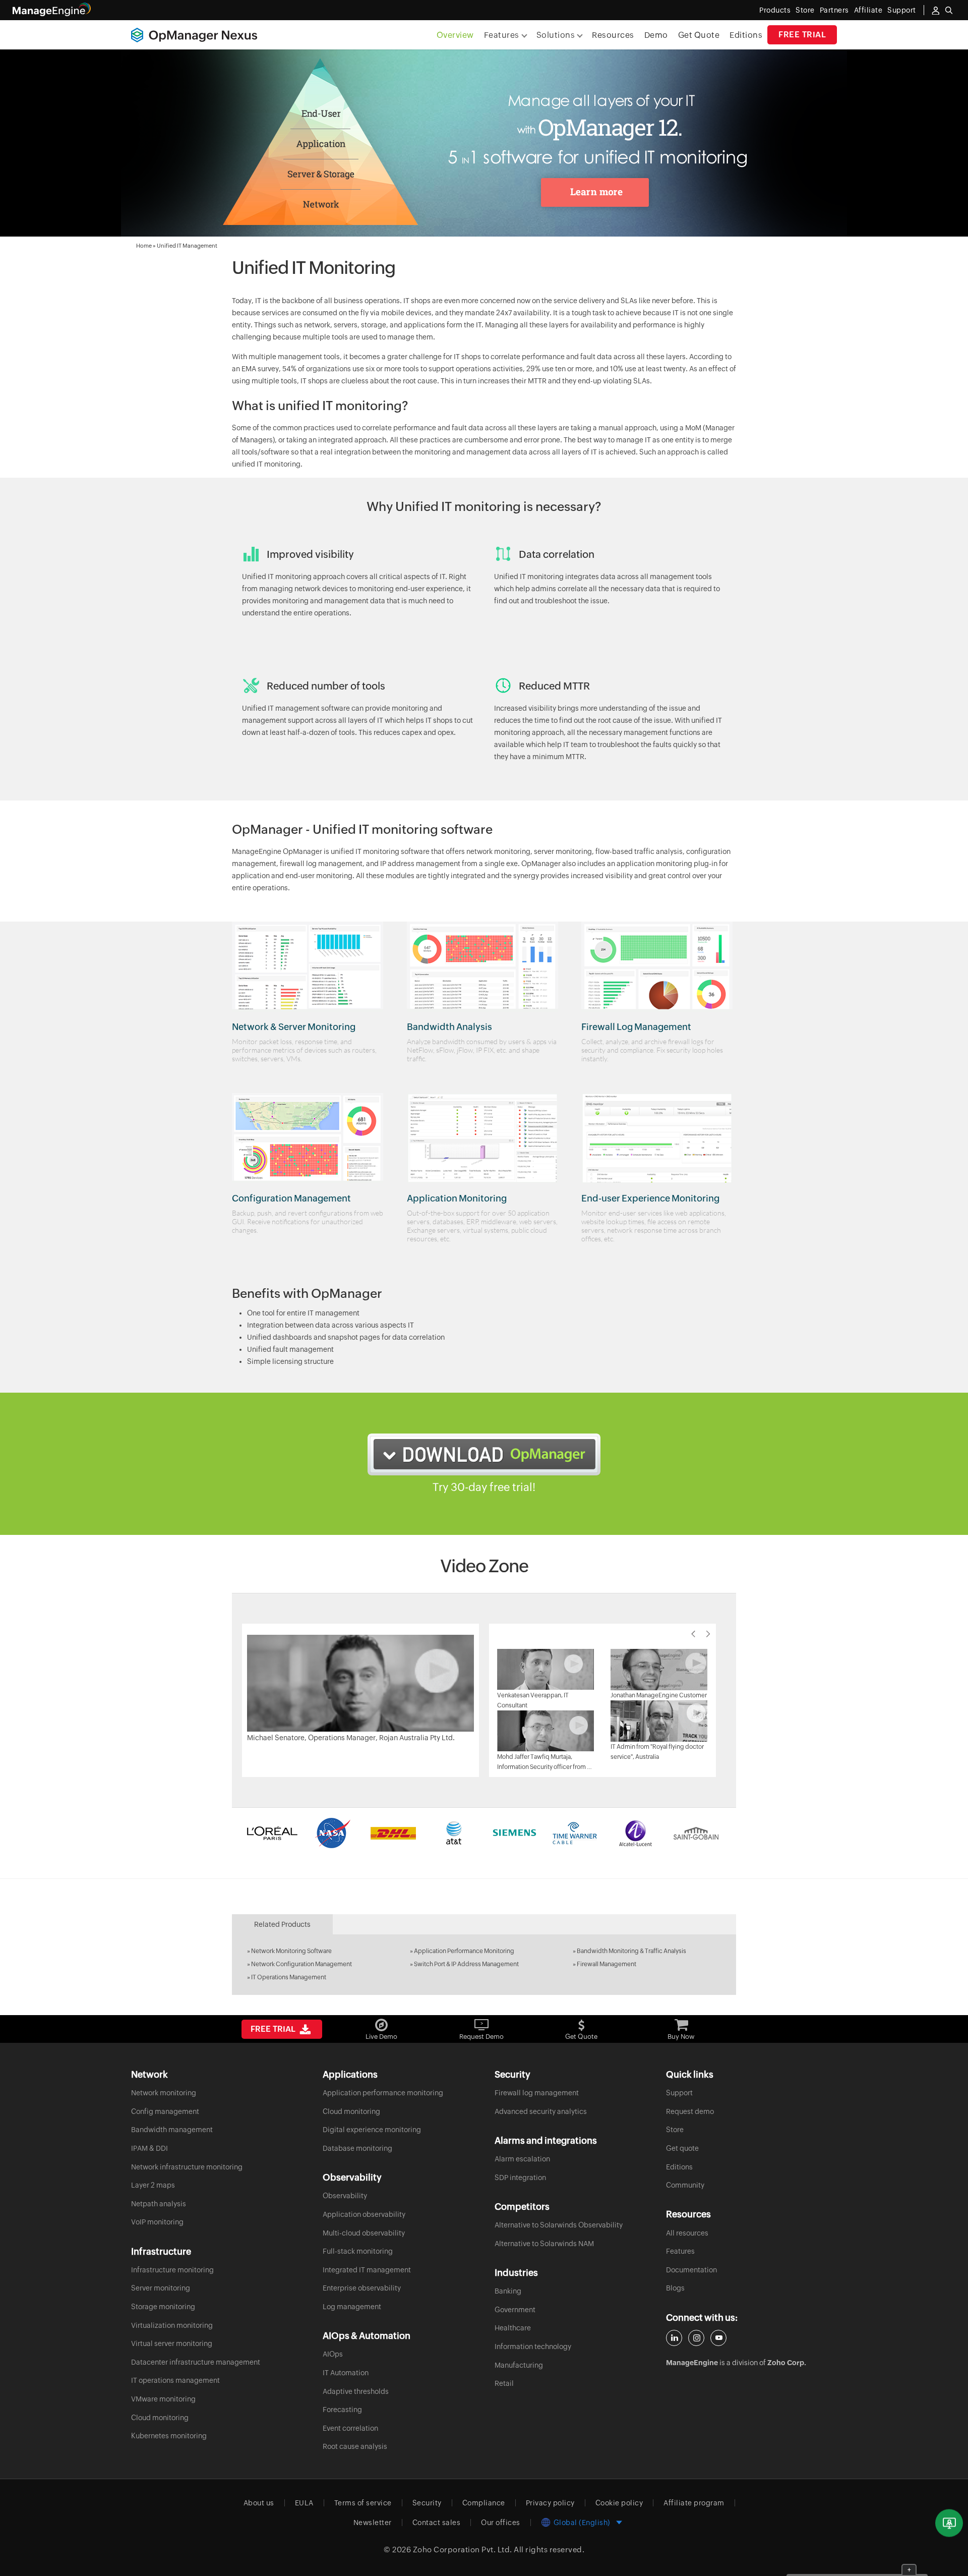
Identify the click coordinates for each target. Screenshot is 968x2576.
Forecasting (342, 2410)
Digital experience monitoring (372, 2130)
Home (144, 246)
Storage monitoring (163, 2307)
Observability (345, 2196)
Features (680, 2251)
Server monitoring (161, 2288)
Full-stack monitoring (358, 2251)
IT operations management (175, 2380)
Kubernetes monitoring (169, 2436)
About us (259, 2503)
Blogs (675, 2288)
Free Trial (802, 35)
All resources (687, 2233)
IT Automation (346, 2373)
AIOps (333, 2354)
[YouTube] (718, 2338)
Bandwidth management (172, 2130)
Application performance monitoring (383, 2093)
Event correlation (350, 2428)
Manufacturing (519, 2365)
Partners (834, 10)
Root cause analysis (355, 2446)
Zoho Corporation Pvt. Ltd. (463, 2550)
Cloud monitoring (160, 2418)
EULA (304, 2503)
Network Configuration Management (301, 1964)
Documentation (691, 2270)
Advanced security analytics (541, 2111)
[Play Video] (360, 1683)
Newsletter (373, 2523)
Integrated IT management (367, 2270)
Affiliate (868, 10)
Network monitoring (164, 2093)
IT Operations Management (289, 1977)
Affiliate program (694, 2503)
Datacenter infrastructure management (196, 2362)
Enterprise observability (362, 2288)
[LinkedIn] (674, 2338)
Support (679, 2093)
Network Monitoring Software (291, 1951)
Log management (352, 2307)
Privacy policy (550, 2503)
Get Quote (699, 35)
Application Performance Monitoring (464, 1951)
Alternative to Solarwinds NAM (544, 2244)
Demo (656, 35)
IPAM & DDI (149, 2148)
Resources (613, 35)
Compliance (484, 2503)
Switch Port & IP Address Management (466, 1964)
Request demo (690, 2111)
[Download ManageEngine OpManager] (484, 1454)
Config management (165, 2111)
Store (805, 10)
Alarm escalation (522, 2159)
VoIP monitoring (157, 2222)
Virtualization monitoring (172, 2325)
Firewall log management (537, 2093)
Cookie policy (619, 2503)
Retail (504, 2383)
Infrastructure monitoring (172, 2270)
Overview (455, 35)
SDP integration (520, 2178)
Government (515, 2310)
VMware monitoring (163, 2399)
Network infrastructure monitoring (187, 2167)
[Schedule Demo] (949, 2523)
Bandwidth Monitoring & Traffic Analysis (631, 1951)
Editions (746, 35)
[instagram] (696, 2338)
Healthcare (513, 2328)
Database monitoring (357, 2148)
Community (685, 2185)
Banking (508, 2291)
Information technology (533, 2346)
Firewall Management (607, 1964)
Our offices (501, 2523)
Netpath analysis (159, 2204)
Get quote (682, 2148)
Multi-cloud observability (364, 2233)
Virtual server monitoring (172, 2343)
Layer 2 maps (153, 2185)
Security (427, 2503)
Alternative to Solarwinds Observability (559, 2225)
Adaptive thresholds (356, 2391)
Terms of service (363, 2503)
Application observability (364, 2214)
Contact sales (437, 2523)
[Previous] (693, 1634)
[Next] (708, 1634)
